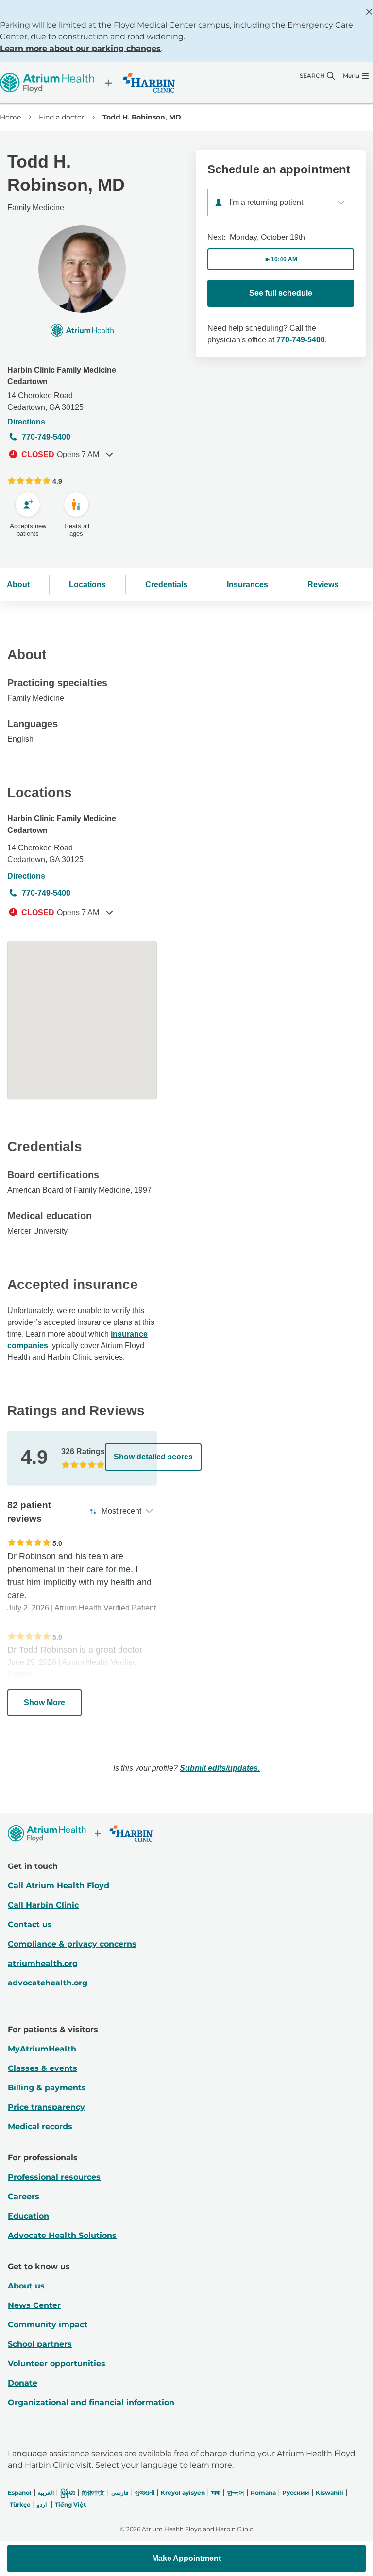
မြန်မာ (68, 2493)
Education (28, 2216)
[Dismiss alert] (369, 12)
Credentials (166, 585)
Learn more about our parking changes (80, 48)
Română (263, 2493)
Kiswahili (330, 2493)
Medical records (40, 2127)
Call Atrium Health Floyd (59, 1886)
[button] (186, 2559)
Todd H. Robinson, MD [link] (142, 117)
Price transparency (46, 2107)
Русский (296, 2493)
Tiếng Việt (70, 2504)
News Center (34, 2305)
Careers (24, 2196)
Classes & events (42, 2068)
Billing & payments (47, 2088)
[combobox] (281, 203)
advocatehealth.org (48, 1983)
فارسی (120, 2493)
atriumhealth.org (43, 1963)
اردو (42, 2504)
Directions (26, 422)
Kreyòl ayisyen (183, 2493)
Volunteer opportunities (57, 2364)
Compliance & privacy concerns (72, 1944)
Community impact (48, 2325)
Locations (87, 585)
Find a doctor (62, 117)
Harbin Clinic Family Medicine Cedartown (62, 376)
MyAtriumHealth (42, 2049)
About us (26, 2286)
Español (20, 2493)
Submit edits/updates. (220, 1768)
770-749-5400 (46, 437)
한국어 (236, 2493)
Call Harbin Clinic (43, 1905)
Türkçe (20, 2504)
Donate (23, 2383)
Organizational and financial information (91, 2402)
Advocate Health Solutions (62, 2235)
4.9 (57, 481)
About (18, 585)
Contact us (30, 1924)
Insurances (247, 585)
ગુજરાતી (145, 2493)
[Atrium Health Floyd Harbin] (87, 83)
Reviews (323, 585)
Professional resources (54, 2177)
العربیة (46, 2493)
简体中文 (93, 2493)
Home (10, 117)
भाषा (216, 2493)
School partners (40, 2344)
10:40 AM (284, 259)
